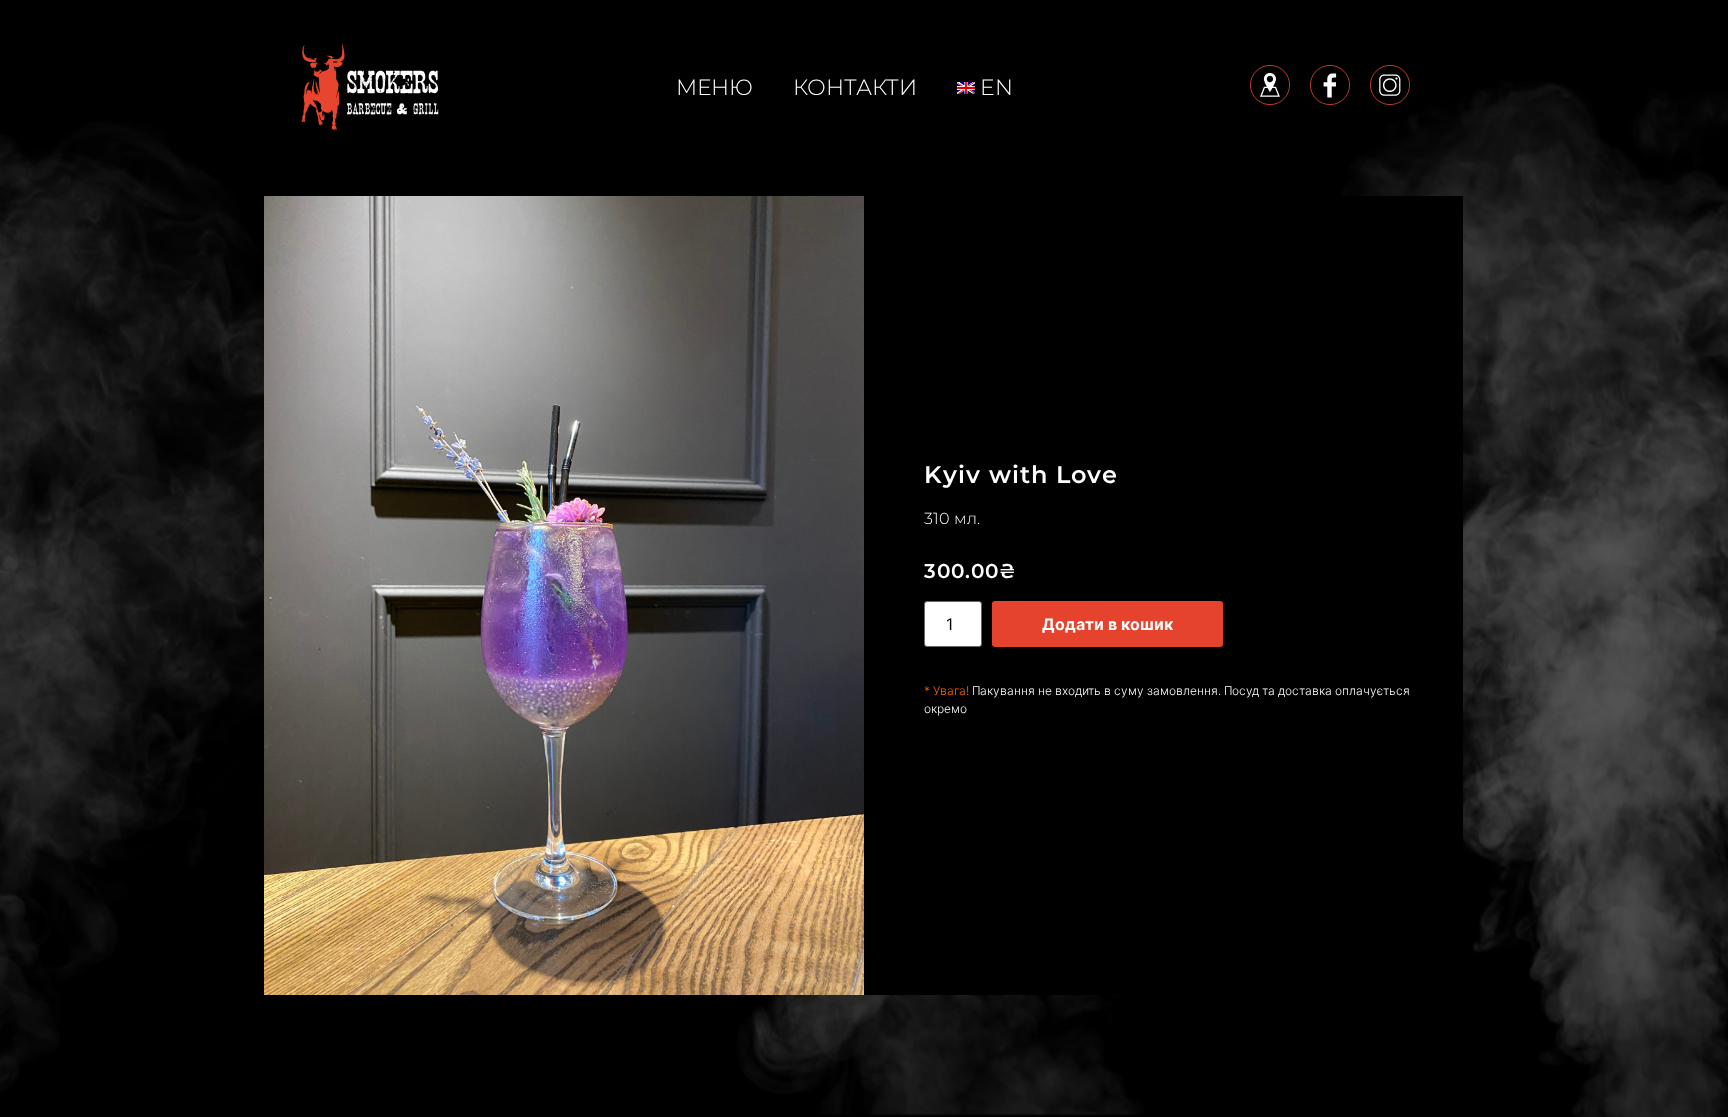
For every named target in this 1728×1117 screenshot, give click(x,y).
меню (714, 87)
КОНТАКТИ (855, 87)
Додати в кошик (1107, 624)
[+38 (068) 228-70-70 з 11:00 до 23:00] (369, 85)
